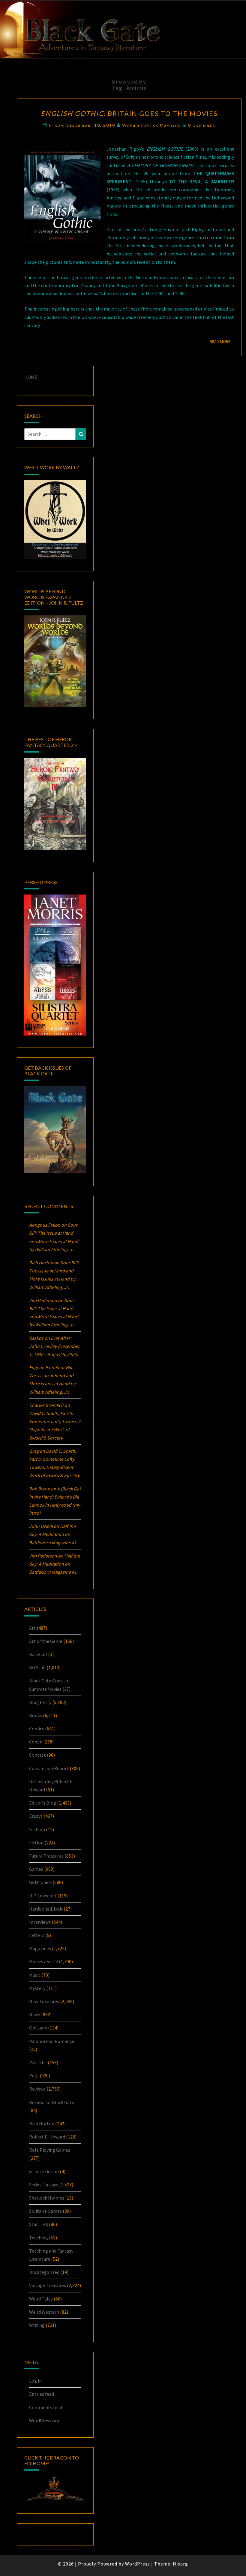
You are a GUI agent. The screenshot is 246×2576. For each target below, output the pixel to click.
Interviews (40, 1922)
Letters (37, 1935)
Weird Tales (41, 2299)
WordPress (138, 2564)
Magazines (40, 1948)
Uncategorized (44, 2272)
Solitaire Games (45, 2211)
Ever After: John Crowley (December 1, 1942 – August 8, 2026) (54, 1346)
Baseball (38, 1654)
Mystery (37, 1988)
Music (35, 1975)
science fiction (44, 2171)
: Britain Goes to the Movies (129, 113)
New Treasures (44, 2001)
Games (36, 1869)
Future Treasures (46, 1856)
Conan (36, 1742)
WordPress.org (44, 2421)
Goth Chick (40, 1882)
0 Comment (202, 125)
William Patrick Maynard (151, 125)
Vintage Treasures (48, 2285)
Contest (37, 1755)
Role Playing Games (50, 2150)
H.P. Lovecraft (43, 1896)
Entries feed (42, 2394)
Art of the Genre (46, 1641)
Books (36, 1715)
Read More (222, 341)
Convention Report (49, 1768)
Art (32, 1628)
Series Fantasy (44, 2185)
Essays (36, 1816)
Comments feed (46, 2407)
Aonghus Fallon (45, 1225)
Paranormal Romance (52, 2041)
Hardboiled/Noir (46, 1909)
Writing (37, 2325)
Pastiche (38, 2062)
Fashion (37, 1829)
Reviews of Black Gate (52, 2102)
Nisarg (180, 2564)
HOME (31, 377)
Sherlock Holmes (47, 2198)
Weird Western (44, 2312)
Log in (35, 2381)
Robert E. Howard (47, 2137)
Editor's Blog (43, 1803)
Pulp (34, 2076)
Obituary (38, 2028)
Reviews (37, 2089)
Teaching (39, 2238)
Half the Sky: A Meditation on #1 (53, 1534)
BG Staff (37, 1667)
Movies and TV (43, 1961)
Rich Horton (42, 2124)
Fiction (36, 1843)
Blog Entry (40, 1702)
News (35, 2015)
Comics (37, 1729)
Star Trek (39, 2224)
